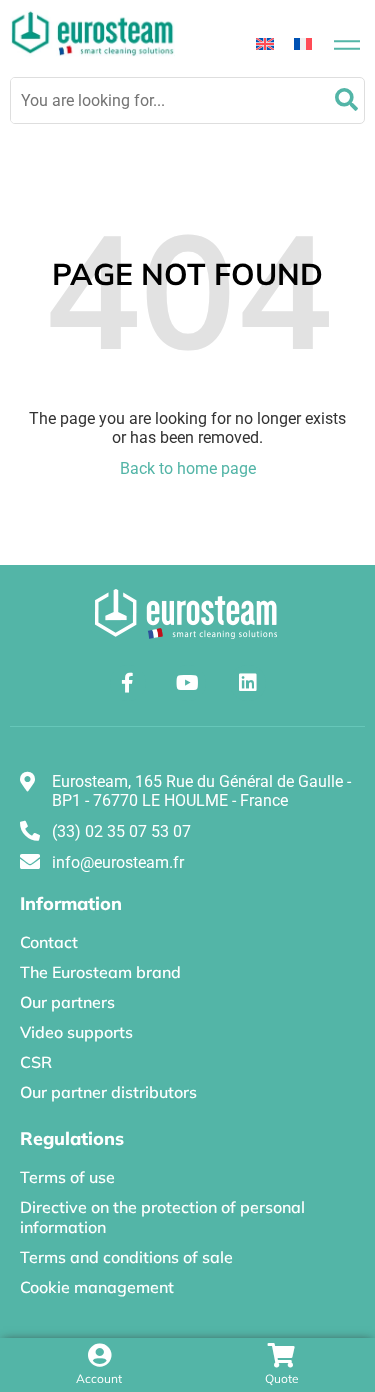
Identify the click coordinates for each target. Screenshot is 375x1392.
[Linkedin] (248, 683)
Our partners (67, 1002)
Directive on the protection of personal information (162, 1217)
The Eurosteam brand (100, 972)
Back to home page (188, 468)
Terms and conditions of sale (126, 1257)
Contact (49, 942)
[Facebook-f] (128, 683)
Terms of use (67, 1177)
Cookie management (97, 1287)
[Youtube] (188, 683)
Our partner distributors (108, 1092)
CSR (36, 1062)
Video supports (76, 1032)
